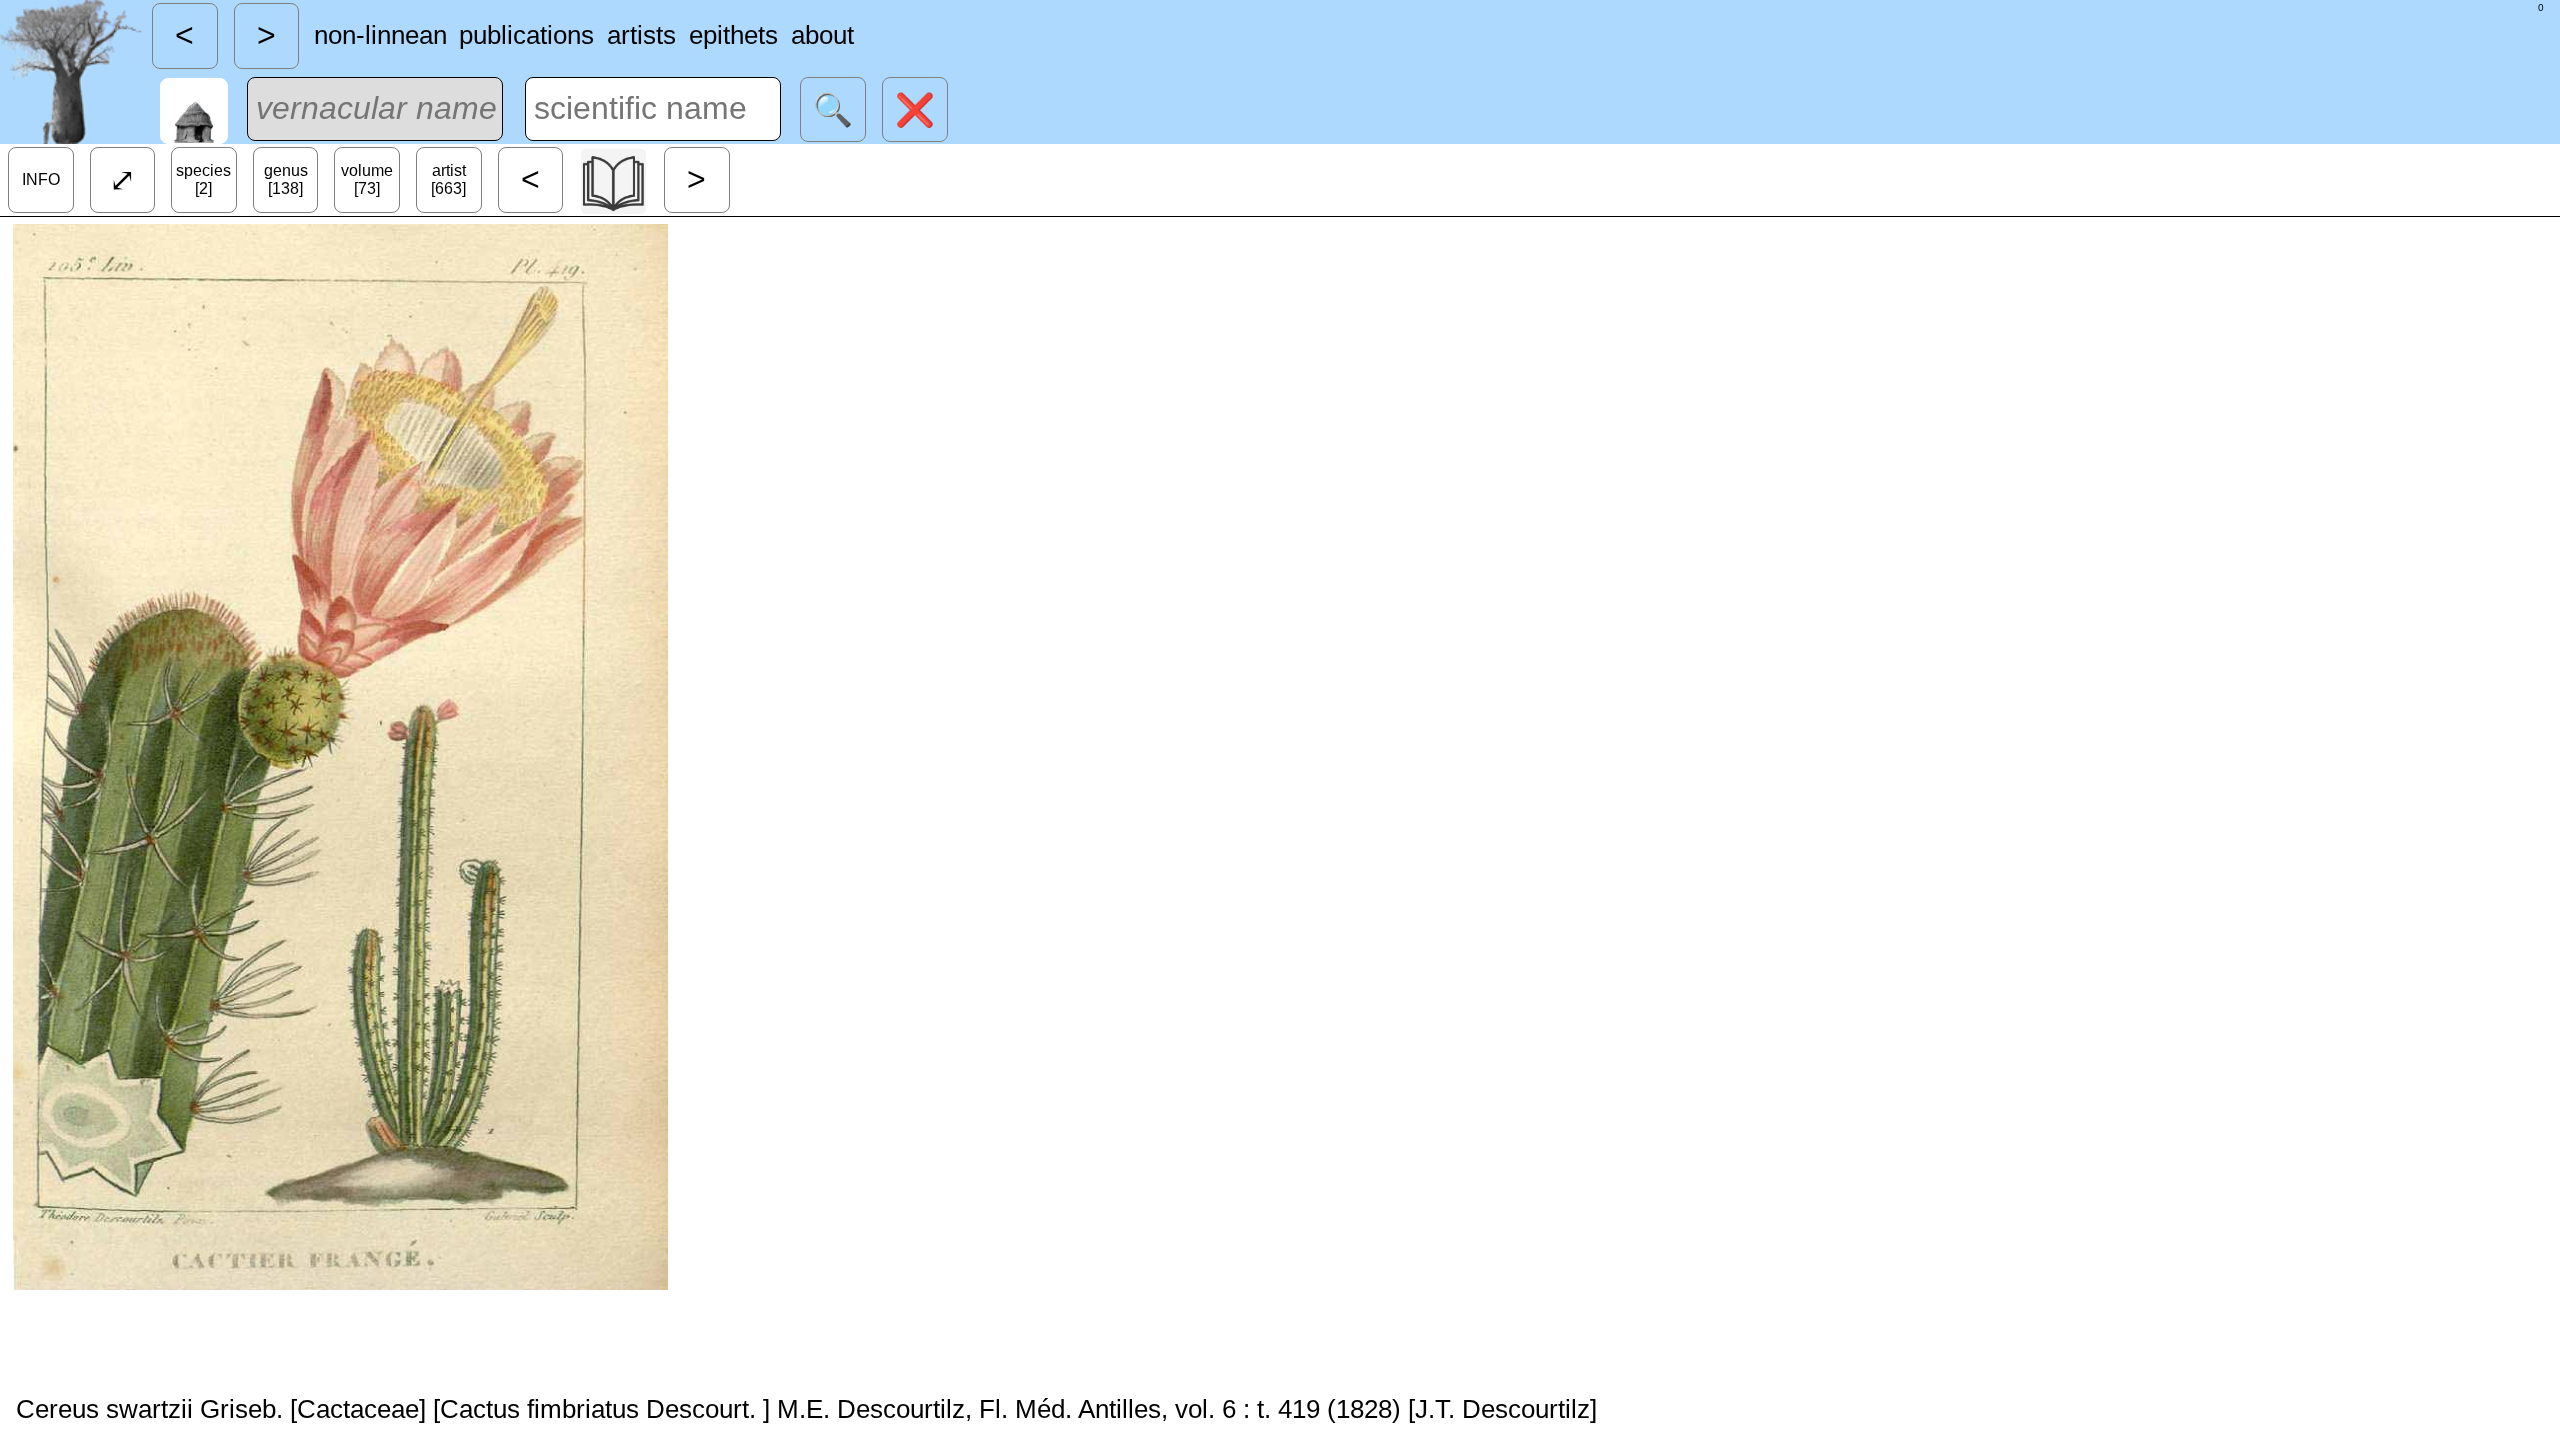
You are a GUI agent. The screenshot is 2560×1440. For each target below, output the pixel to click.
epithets (733, 35)
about (822, 35)
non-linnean (380, 35)
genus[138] (286, 179)
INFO (41, 179)
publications (526, 35)
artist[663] (448, 179)
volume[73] (367, 179)
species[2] (203, 179)
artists (641, 35)
